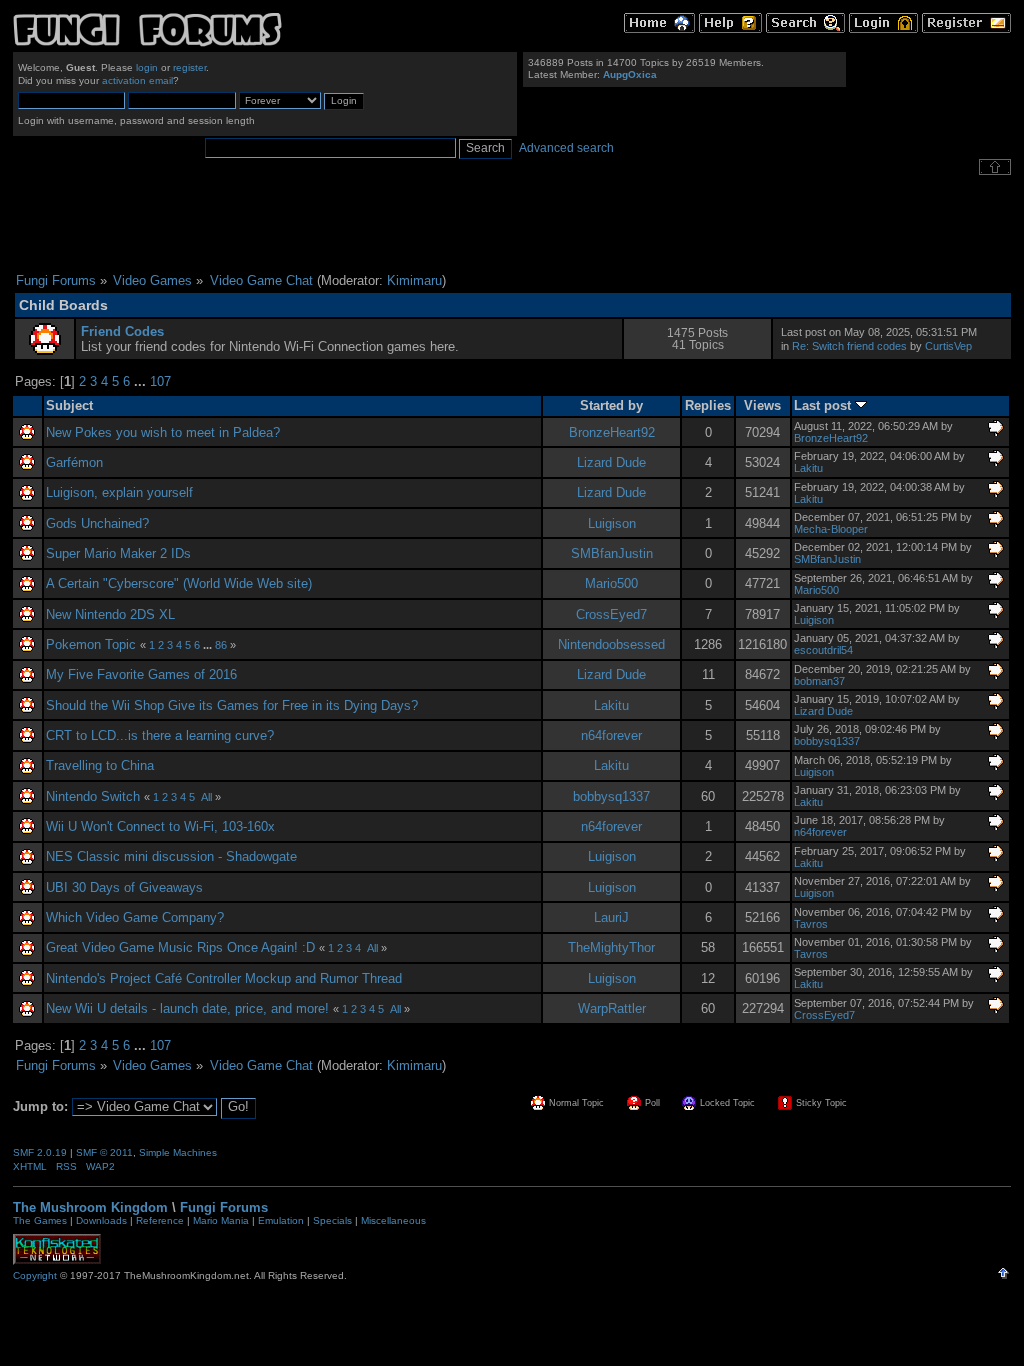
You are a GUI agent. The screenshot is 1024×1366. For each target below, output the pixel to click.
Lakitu (808, 468)
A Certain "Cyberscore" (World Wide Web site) (179, 583)
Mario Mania (221, 1220)
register (189, 67)
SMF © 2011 (104, 1152)
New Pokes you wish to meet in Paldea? (163, 432)
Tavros (811, 924)
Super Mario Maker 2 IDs (118, 553)
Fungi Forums (224, 1207)
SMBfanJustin (612, 553)
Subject (69, 405)
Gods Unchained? (97, 523)
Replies (708, 405)
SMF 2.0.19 (40, 1152)
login (147, 67)
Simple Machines (178, 1152)
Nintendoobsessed (611, 644)
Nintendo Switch (93, 796)
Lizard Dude (611, 462)
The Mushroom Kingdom (90, 1207)
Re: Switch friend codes (849, 346)
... (142, 381)
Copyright (35, 1275)
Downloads (101, 1220)
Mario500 (611, 583)
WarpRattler (612, 1008)
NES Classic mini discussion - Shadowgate (171, 856)
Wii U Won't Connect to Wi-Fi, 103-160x (160, 826)
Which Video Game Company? (135, 917)
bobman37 (819, 681)
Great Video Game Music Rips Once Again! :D (180, 947)
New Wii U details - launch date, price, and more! (187, 1008)
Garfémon (74, 462)
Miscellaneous (393, 1220)
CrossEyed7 (611, 614)
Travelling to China (100, 765)
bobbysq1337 (827, 741)
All (206, 797)
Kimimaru (414, 280)
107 (160, 381)
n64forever (611, 735)
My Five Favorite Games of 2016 (141, 674)
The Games (40, 1220)
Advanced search (566, 148)
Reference (160, 1220)
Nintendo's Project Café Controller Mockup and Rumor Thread (224, 978)
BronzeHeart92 (612, 432)
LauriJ (611, 917)
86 (221, 645)
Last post (824, 405)
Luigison (612, 523)
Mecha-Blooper (831, 529)
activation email (137, 80)
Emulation (281, 1220)
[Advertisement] (512, 224)
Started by (611, 405)
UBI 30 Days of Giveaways (124, 887)
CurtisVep (948, 346)
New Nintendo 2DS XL (110, 614)
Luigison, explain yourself (119, 492)
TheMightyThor (611, 947)
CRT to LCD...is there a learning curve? (160, 735)
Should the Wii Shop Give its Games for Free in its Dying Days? (232, 705)
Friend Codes (122, 331)
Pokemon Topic (91, 644)
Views (762, 405)
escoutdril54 (823, 650)
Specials (332, 1220)
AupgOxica (630, 74)
